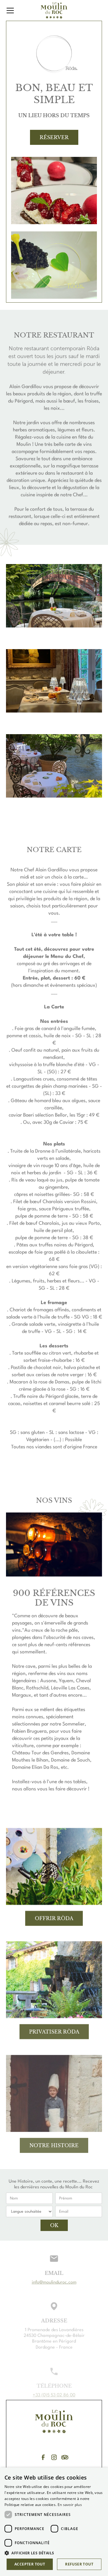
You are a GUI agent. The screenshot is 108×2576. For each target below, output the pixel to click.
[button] (19, 11)
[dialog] (54, 2522)
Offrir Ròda (54, 1918)
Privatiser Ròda (54, 2031)
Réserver (54, 137)
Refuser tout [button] (79, 2564)
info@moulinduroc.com (54, 2283)
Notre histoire (54, 2145)
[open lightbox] (54, 191)
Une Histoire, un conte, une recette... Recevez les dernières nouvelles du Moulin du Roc (54, 2184)
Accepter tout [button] (30, 2564)
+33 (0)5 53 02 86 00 (54, 2396)
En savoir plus (70, 2505)
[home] (54, 10)
